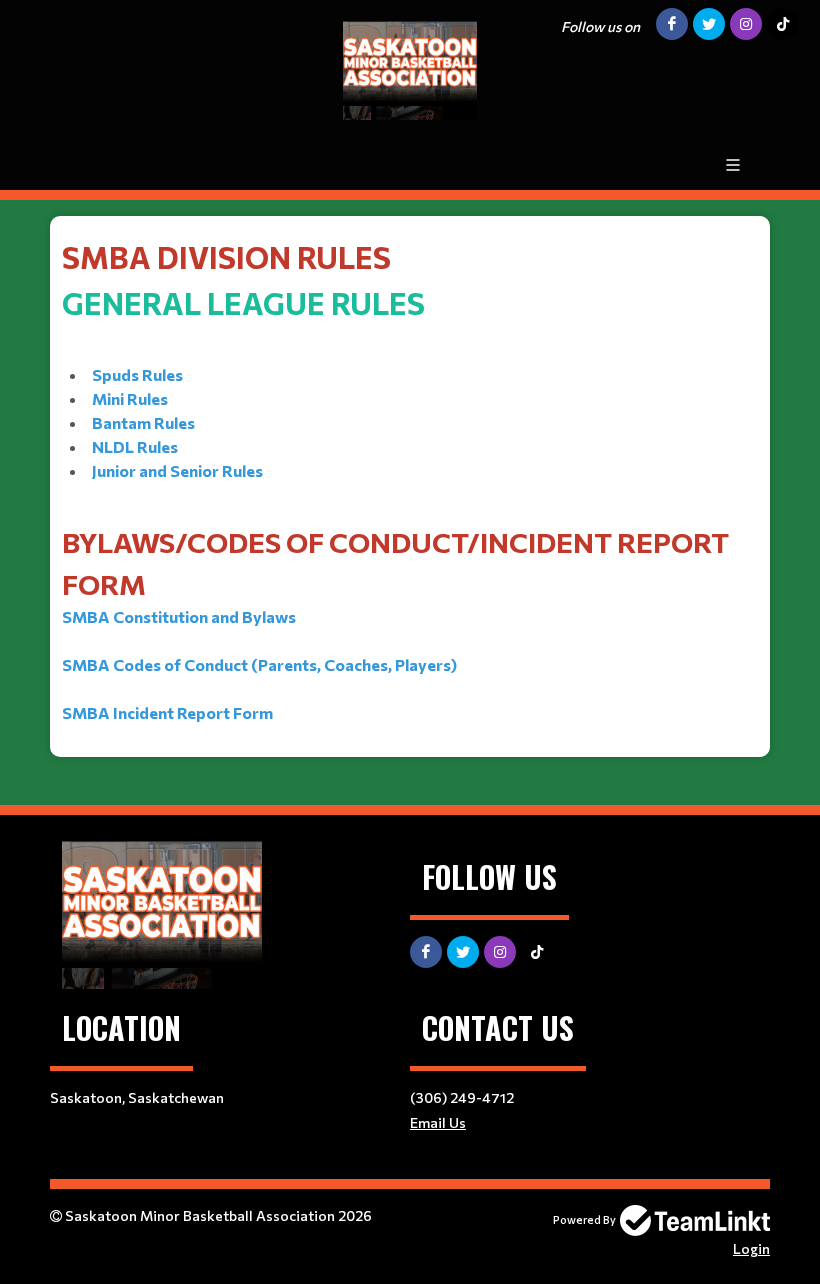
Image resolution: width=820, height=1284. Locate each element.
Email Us (438, 1122)
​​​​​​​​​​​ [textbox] (395, 480)
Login (751, 1248)
